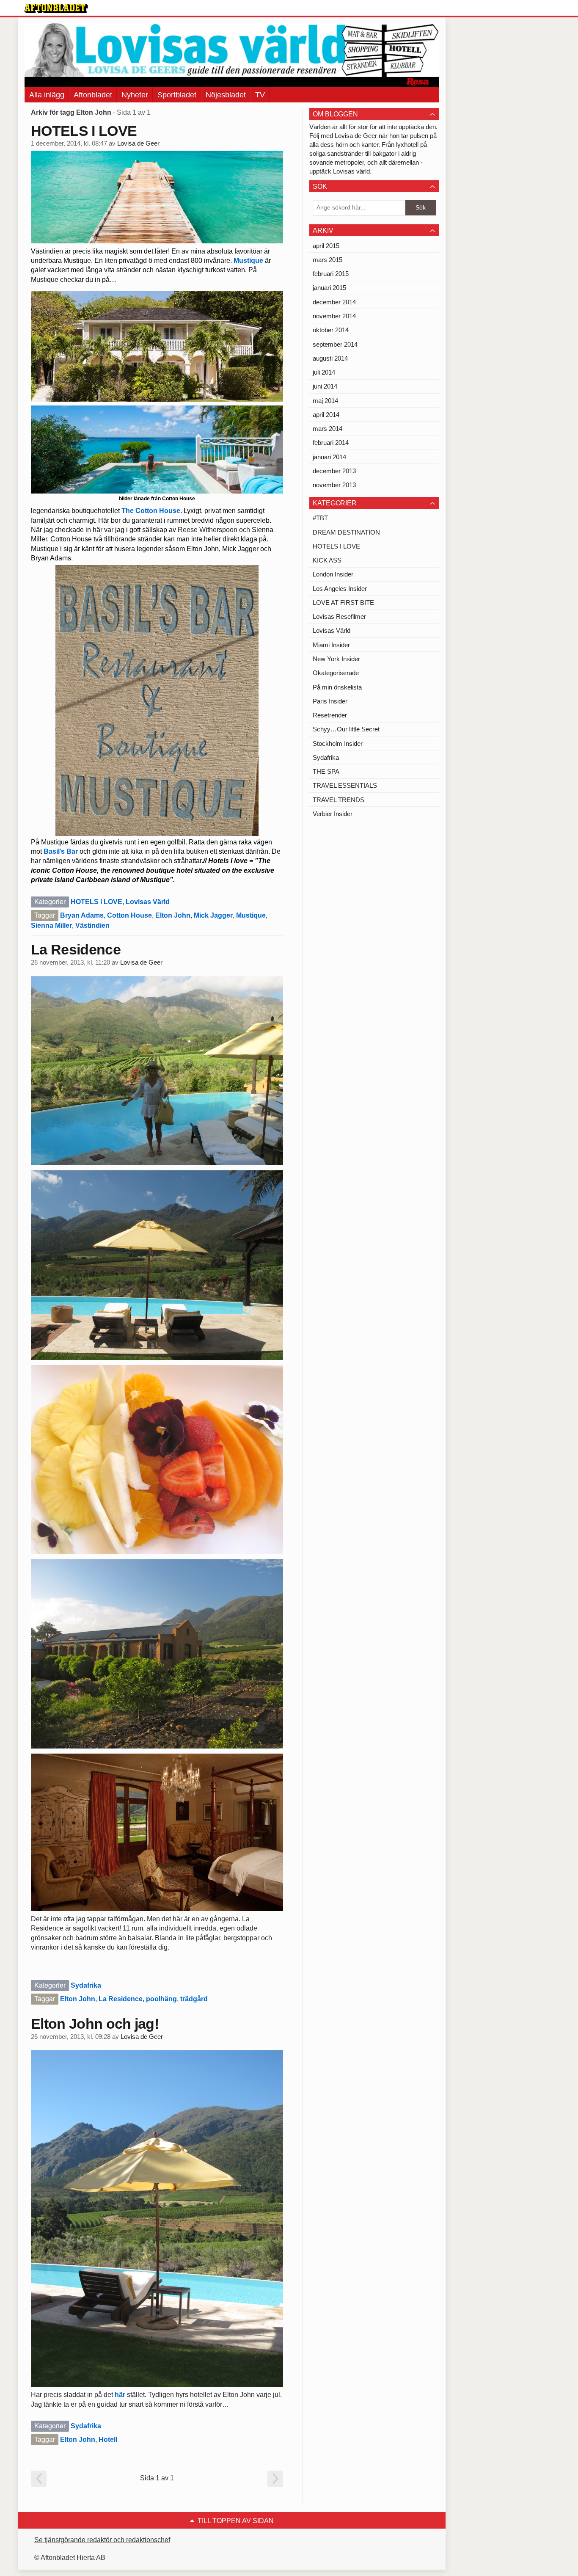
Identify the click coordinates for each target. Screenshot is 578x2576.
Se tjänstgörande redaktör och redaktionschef (102, 2540)
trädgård (194, 1999)
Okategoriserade (336, 673)
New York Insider (336, 659)
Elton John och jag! (95, 2024)
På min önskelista (337, 687)
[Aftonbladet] (56, 8)
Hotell (108, 2439)
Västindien (92, 925)
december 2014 (334, 302)
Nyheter (135, 95)
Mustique (248, 261)
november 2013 (334, 485)
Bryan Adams (82, 915)
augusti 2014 (330, 358)
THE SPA (326, 771)
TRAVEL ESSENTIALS (345, 785)
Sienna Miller (51, 925)
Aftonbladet (93, 95)
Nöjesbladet (226, 95)
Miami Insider (331, 645)
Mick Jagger (213, 915)
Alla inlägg (47, 95)
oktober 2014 (331, 330)
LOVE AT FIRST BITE (343, 603)
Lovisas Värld (148, 902)
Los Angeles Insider (340, 589)
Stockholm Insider (338, 743)
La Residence (76, 949)
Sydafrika (86, 1985)
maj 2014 (325, 401)
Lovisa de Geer (138, 143)
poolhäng (161, 1999)
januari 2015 (329, 288)
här (120, 2395)
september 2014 (335, 344)
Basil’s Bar (61, 851)
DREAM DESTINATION (346, 532)
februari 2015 (331, 274)
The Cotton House (151, 511)
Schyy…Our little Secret (346, 729)
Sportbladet (177, 95)
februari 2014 (331, 443)
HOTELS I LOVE (84, 131)
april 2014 (326, 415)
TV (260, 95)
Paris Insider (330, 701)
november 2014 (334, 316)
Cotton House (129, 915)
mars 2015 (328, 260)
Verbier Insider (333, 814)
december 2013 (334, 471)
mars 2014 (328, 429)
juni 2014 (325, 386)
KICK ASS (327, 560)
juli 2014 (324, 372)
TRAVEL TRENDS (339, 800)
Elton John (173, 915)
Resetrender (330, 715)
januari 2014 (329, 457)
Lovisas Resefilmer (339, 616)
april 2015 (326, 246)
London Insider (333, 574)
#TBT (320, 518)
